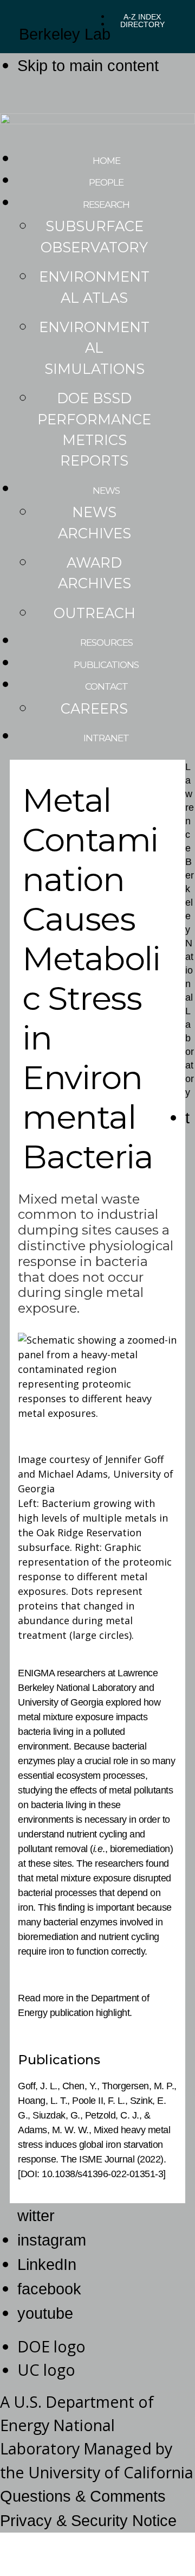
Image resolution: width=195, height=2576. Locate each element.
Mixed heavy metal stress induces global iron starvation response (94, 2145)
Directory (142, 24)
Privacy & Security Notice (88, 2521)
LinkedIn (47, 2265)
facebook (49, 2289)
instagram (52, 2240)
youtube (45, 2313)
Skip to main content (88, 66)
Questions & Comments (83, 2496)
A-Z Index (142, 17)
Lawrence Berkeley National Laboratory (190, 930)
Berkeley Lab (65, 34)
